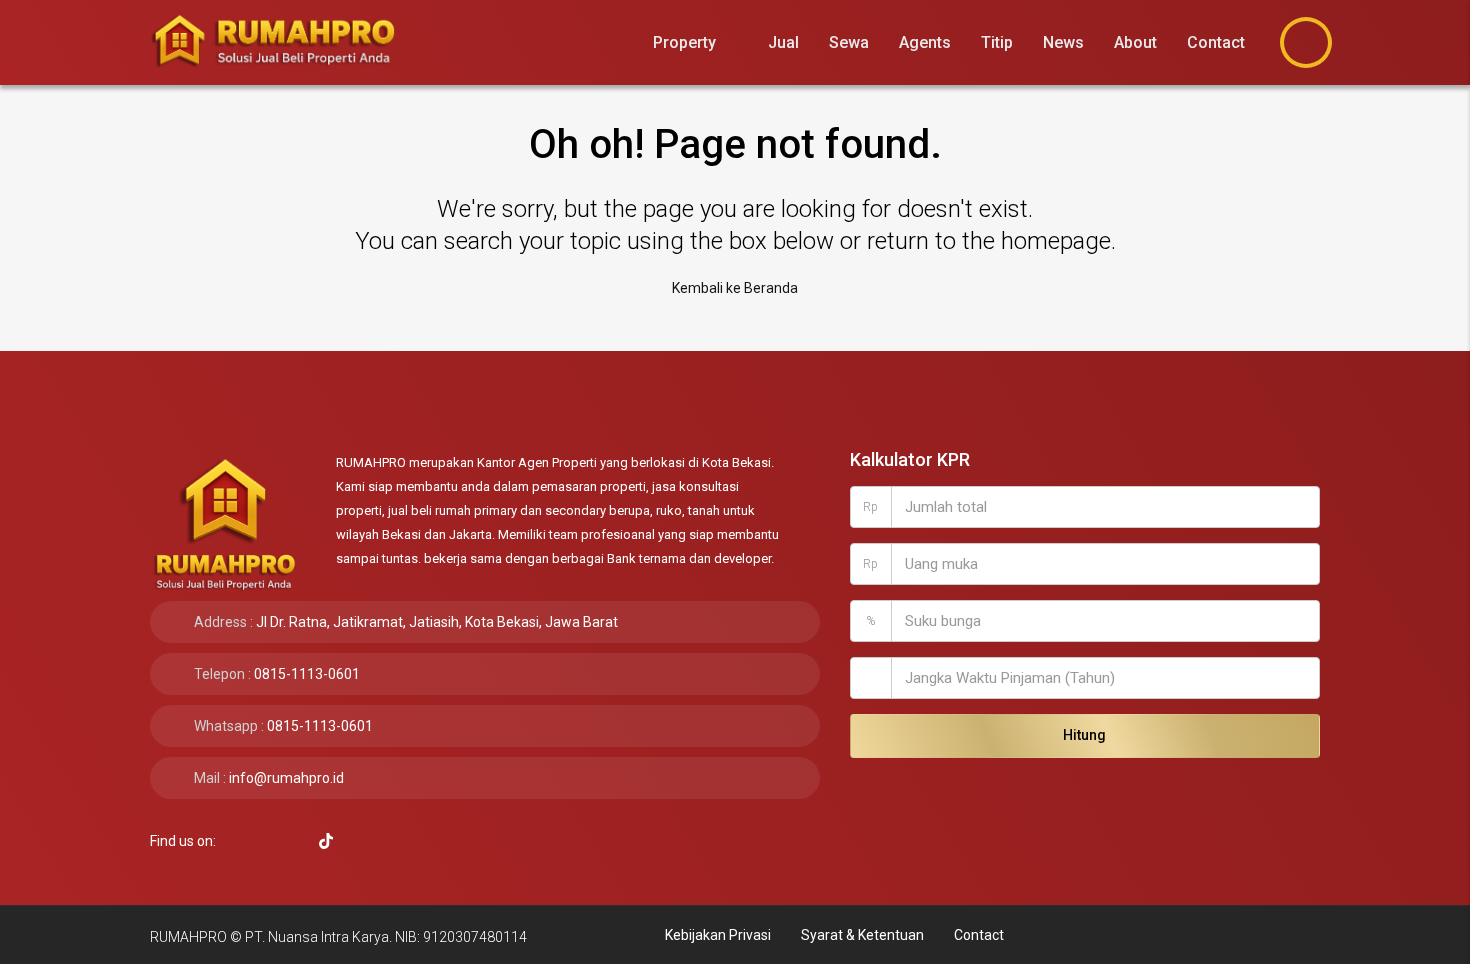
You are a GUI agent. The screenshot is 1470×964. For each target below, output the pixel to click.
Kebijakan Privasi (718, 935)
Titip (997, 42)
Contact (1216, 42)
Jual (783, 42)
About (1135, 42)
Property (684, 42)
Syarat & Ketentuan (862, 935)
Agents (925, 42)
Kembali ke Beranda (735, 288)
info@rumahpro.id (286, 778)
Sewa (849, 42)
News (1063, 42)
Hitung (1084, 735)
